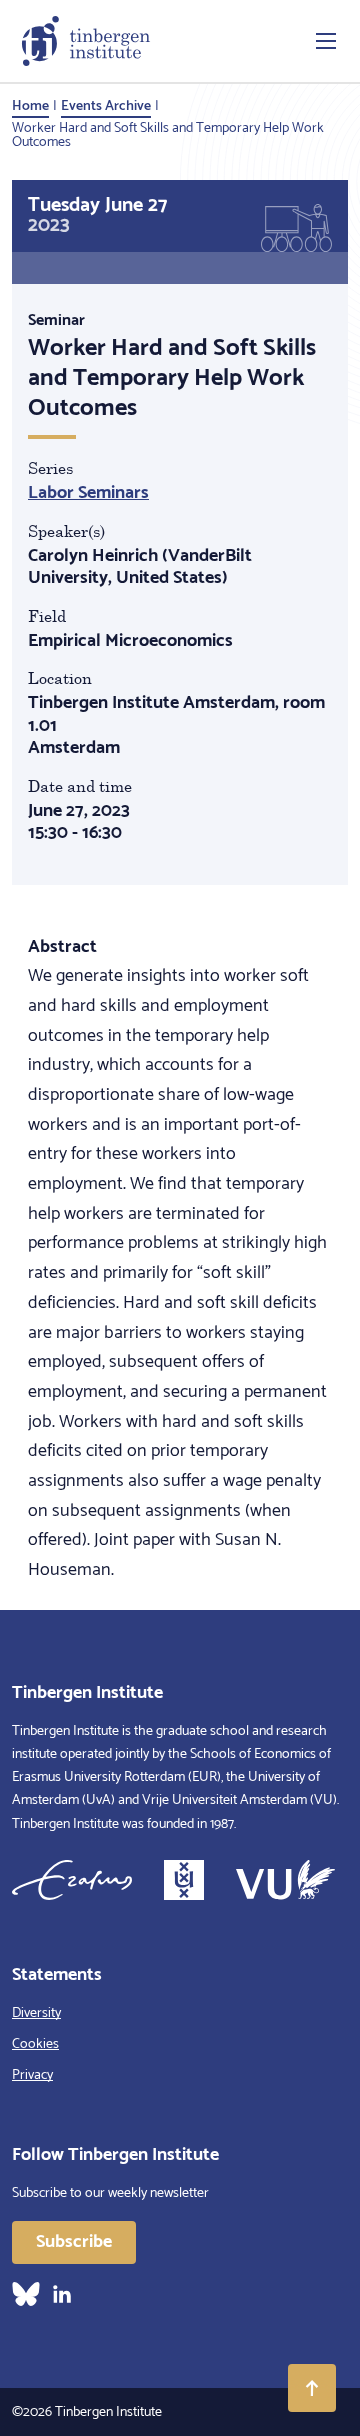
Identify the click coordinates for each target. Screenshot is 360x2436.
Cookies (35, 2044)
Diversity (36, 2013)
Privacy (32, 2075)
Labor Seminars (88, 493)
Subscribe (74, 2242)
